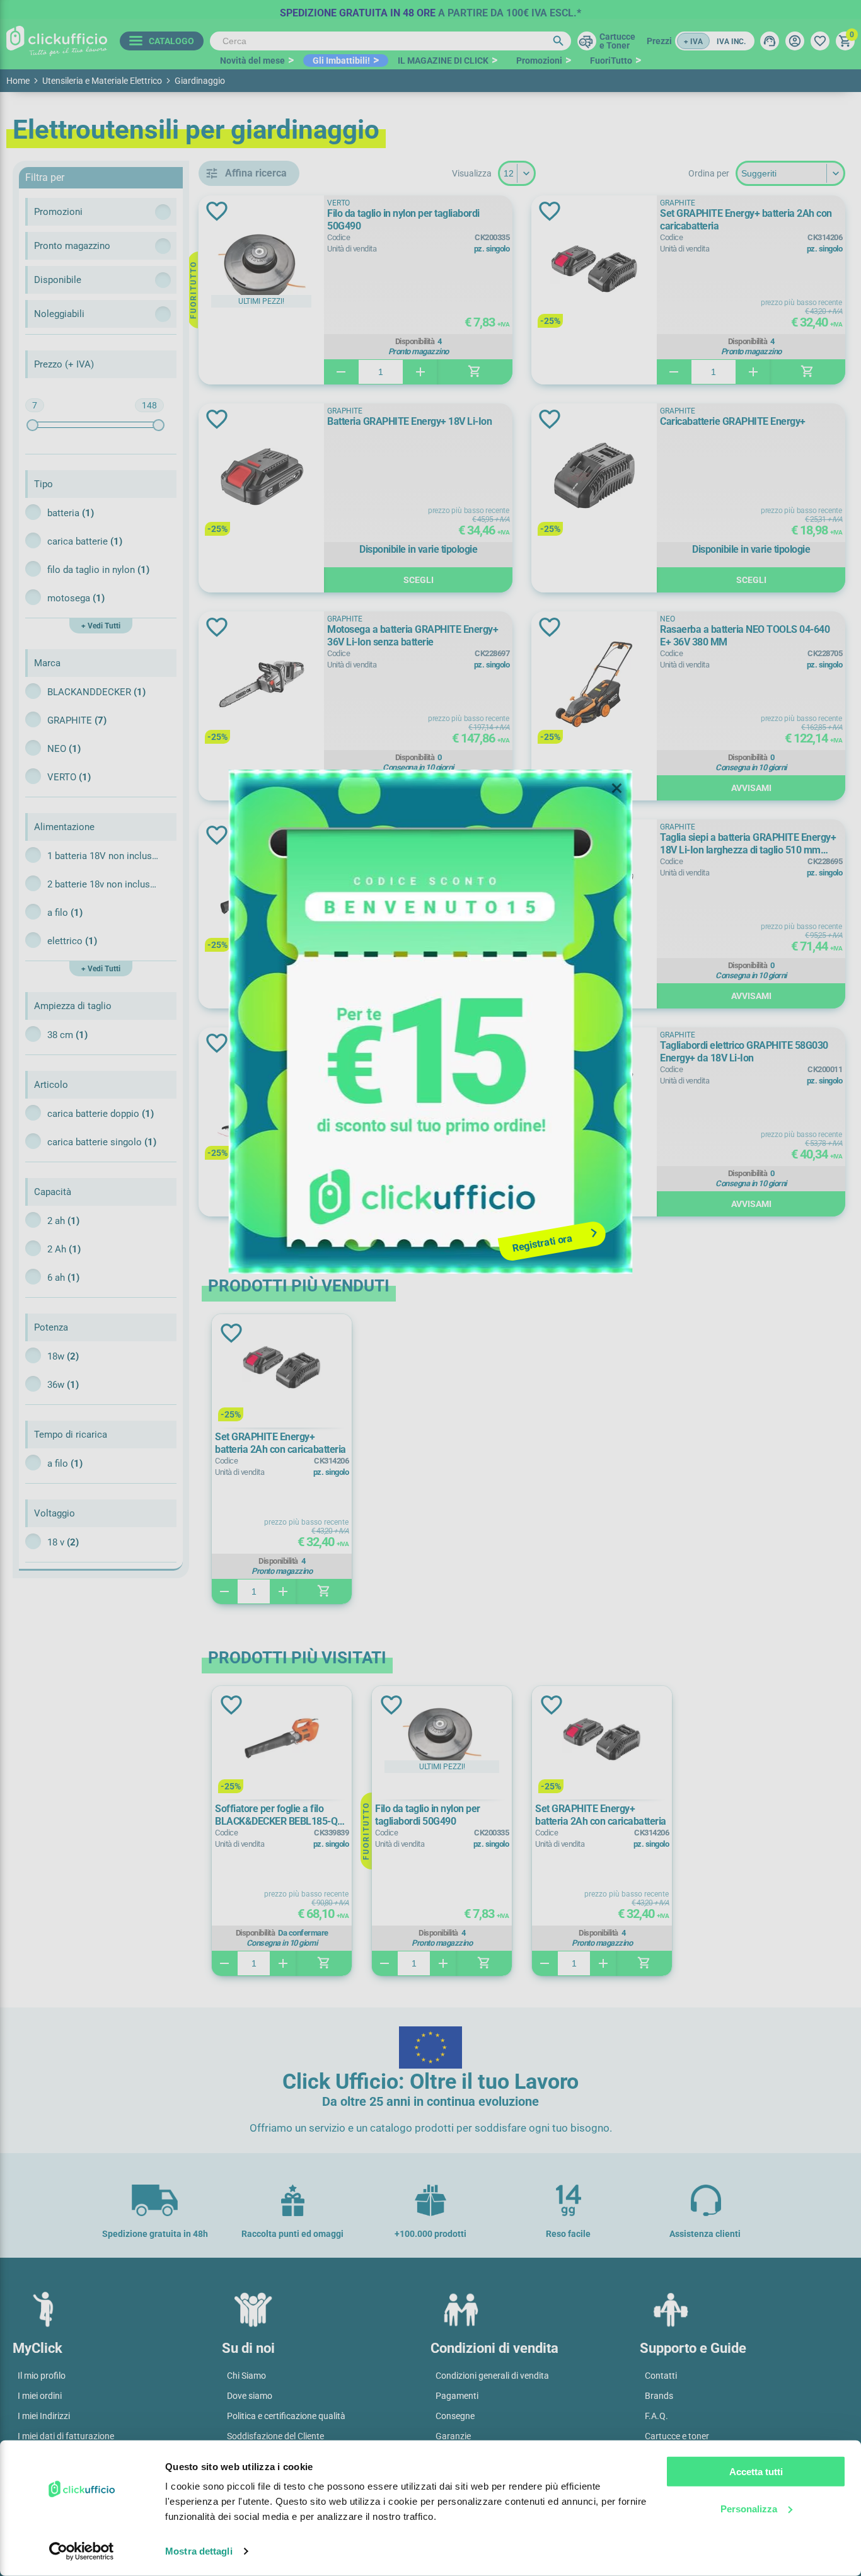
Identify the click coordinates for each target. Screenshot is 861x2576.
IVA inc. (731, 42)
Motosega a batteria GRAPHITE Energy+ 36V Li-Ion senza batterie (413, 636)
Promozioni (539, 61)
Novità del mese (252, 61)
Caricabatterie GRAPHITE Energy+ (733, 421)
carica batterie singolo (102, 1142)
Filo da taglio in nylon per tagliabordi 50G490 (403, 220)
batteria (71, 513)
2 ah (63, 1221)
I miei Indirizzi (44, 2416)
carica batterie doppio (101, 1114)
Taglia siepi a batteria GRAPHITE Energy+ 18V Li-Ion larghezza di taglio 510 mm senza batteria (748, 844)
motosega (76, 598)
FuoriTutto (611, 61)
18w (63, 1356)
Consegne (455, 2416)
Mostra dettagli (199, 2551)
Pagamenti (457, 2396)
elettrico (72, 941)
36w (63, 1385)
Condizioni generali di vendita (492, 2376)
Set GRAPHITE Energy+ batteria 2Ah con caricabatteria (746, 220)
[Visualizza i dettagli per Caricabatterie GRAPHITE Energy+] (594, 477)
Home (18, 81)
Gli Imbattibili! (341, 61)
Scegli (419, 580)
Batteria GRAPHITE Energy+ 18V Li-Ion (409, 421)
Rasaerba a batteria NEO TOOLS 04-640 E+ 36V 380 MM (745, 636)
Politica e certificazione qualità (286, 2416)
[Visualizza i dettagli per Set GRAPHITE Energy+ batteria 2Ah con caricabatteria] (594, 269)
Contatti (661, 2376)
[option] (430, 9)
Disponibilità (415, 342)
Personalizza (749, 2508)
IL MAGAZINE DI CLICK (443, 61)
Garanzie (453, 2436)
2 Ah (64, 1249)
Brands (659, 2396)
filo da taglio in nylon (98, 570)
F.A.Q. (656, 2416)
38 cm (67, 1035)
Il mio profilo (42, 2376)
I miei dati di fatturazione (66, 2436)
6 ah (63, 1278)
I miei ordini (40, 2396)
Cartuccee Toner (617, 41)
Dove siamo (250, 2396)
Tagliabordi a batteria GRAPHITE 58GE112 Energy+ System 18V (417, 1052)
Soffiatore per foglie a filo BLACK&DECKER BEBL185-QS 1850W (418, 844)
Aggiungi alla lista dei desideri (217, 211)
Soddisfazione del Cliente (275, 2436)
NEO (64, 749)
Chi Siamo (246, 2376)
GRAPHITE (77, 720)
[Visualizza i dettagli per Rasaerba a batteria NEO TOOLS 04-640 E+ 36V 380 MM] (594, 685)
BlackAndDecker (96, 692)
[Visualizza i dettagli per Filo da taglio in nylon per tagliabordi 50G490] (261, 269)
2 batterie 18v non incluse (104, 884)
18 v (63, 1542)
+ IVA (693, 42)
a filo (65, 913)
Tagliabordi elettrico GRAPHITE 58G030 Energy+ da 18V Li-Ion (744, 1052)
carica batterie (85, 541)
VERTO (69, 777)
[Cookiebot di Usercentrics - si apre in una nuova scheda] (82, 2551)
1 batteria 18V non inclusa (104, 856)
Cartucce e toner (677, 2436)
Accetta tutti (756, 2472)
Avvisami (419, 788)
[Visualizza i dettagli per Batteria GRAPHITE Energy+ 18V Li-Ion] (261, 477)
